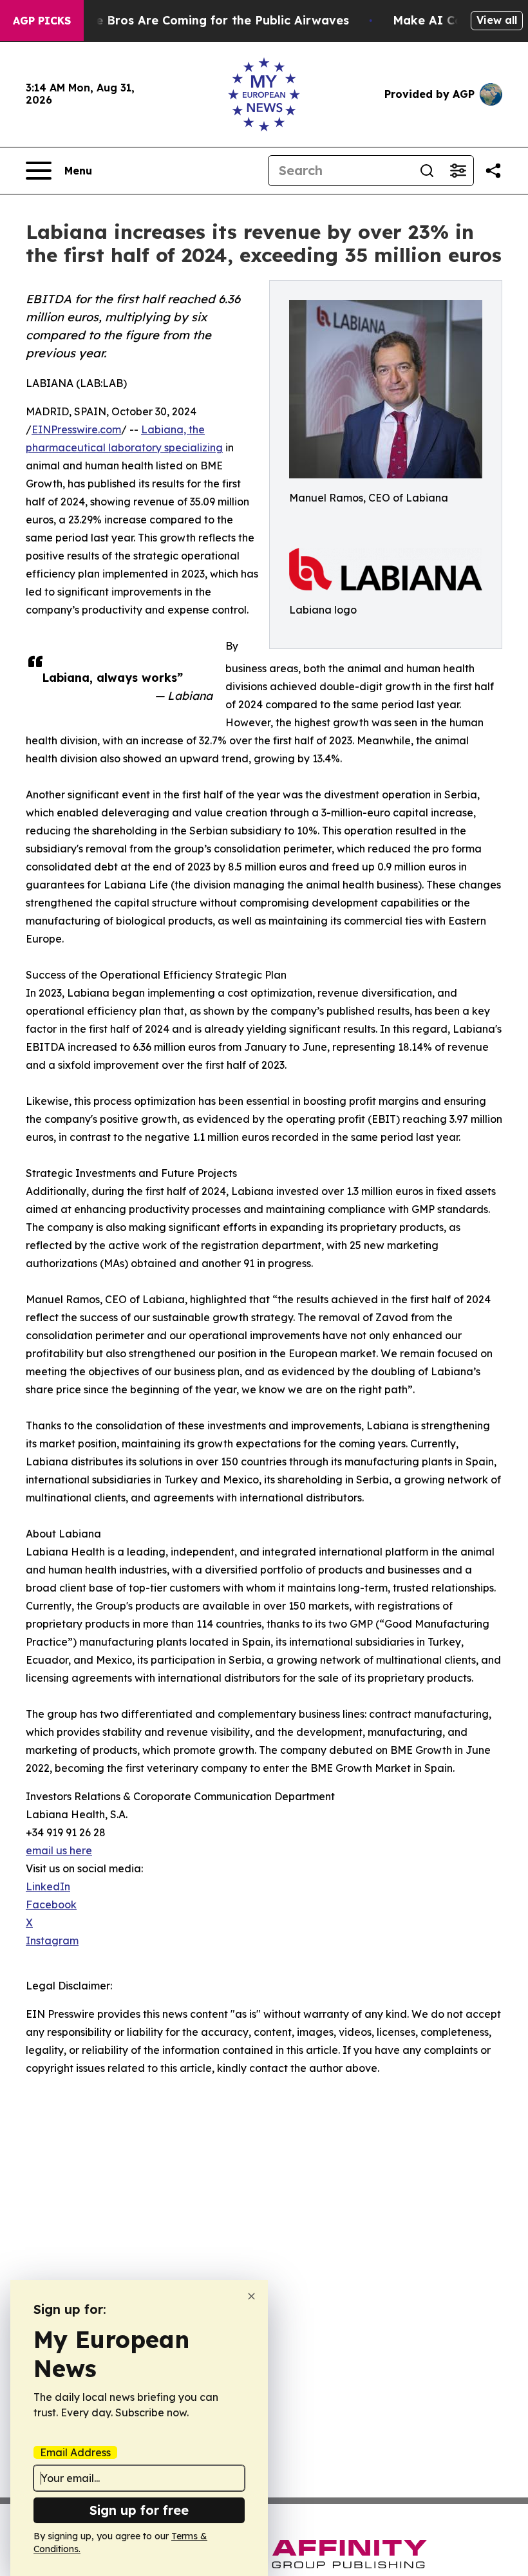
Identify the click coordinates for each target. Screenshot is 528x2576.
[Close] (251, 2296)
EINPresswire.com (76, 429)
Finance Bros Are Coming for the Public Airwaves (203, 20)
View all (497, 20)
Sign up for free (139, 2510)
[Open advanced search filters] (458, 171)
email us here (59, 1850)
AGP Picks (42, 21)
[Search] (427, 171)
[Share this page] (493, 171)
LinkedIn (48, 1886)
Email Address (75, 2452)
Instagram (52, 1941)
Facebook (51, 1904)
